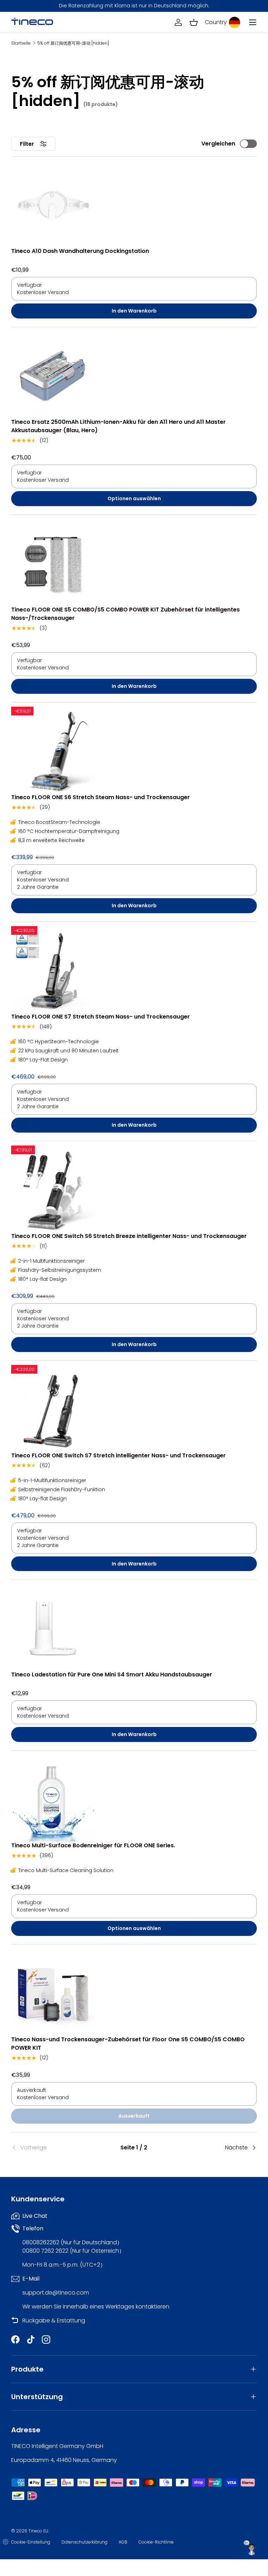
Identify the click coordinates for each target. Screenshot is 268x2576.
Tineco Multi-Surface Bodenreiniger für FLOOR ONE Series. (93, 1845)
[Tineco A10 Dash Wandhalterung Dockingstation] (53, 205)
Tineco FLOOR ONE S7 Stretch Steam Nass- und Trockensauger (100, 1017)
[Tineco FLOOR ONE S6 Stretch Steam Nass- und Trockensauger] (53, 751)
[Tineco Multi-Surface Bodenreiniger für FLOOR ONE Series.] (53, 1800)
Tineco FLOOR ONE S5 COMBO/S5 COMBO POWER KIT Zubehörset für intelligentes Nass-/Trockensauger (125, 614)
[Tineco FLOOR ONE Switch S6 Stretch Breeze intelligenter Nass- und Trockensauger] (53, 1190)
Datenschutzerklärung (84, 2542)
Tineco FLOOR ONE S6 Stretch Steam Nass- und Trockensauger (100, 797)
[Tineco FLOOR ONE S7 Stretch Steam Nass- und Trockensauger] (53, 971)
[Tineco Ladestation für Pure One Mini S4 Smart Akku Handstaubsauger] (53, 1629)
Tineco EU (38, 2531)
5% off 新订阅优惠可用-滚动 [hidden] (73, 43)
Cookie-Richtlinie (156, 2542)
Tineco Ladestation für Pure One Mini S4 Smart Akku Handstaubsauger (112, 1674)
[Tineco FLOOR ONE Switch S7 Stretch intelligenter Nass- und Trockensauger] (53, 1410)
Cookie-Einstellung (31, 2542)
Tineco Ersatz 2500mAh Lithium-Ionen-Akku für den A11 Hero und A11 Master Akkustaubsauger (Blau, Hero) (118, 426)
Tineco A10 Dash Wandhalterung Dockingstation (80, 251)
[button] (194, 22)
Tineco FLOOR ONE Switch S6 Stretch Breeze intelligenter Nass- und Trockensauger (129, 1236)
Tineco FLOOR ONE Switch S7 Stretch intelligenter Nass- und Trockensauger (118, 1455)
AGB (123, 2542)
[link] (52, 2148)
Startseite (21, 43)
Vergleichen (218, 144)
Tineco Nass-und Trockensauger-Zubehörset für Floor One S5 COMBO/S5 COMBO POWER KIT (128, 2044)
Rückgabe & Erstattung (54, 2320)
